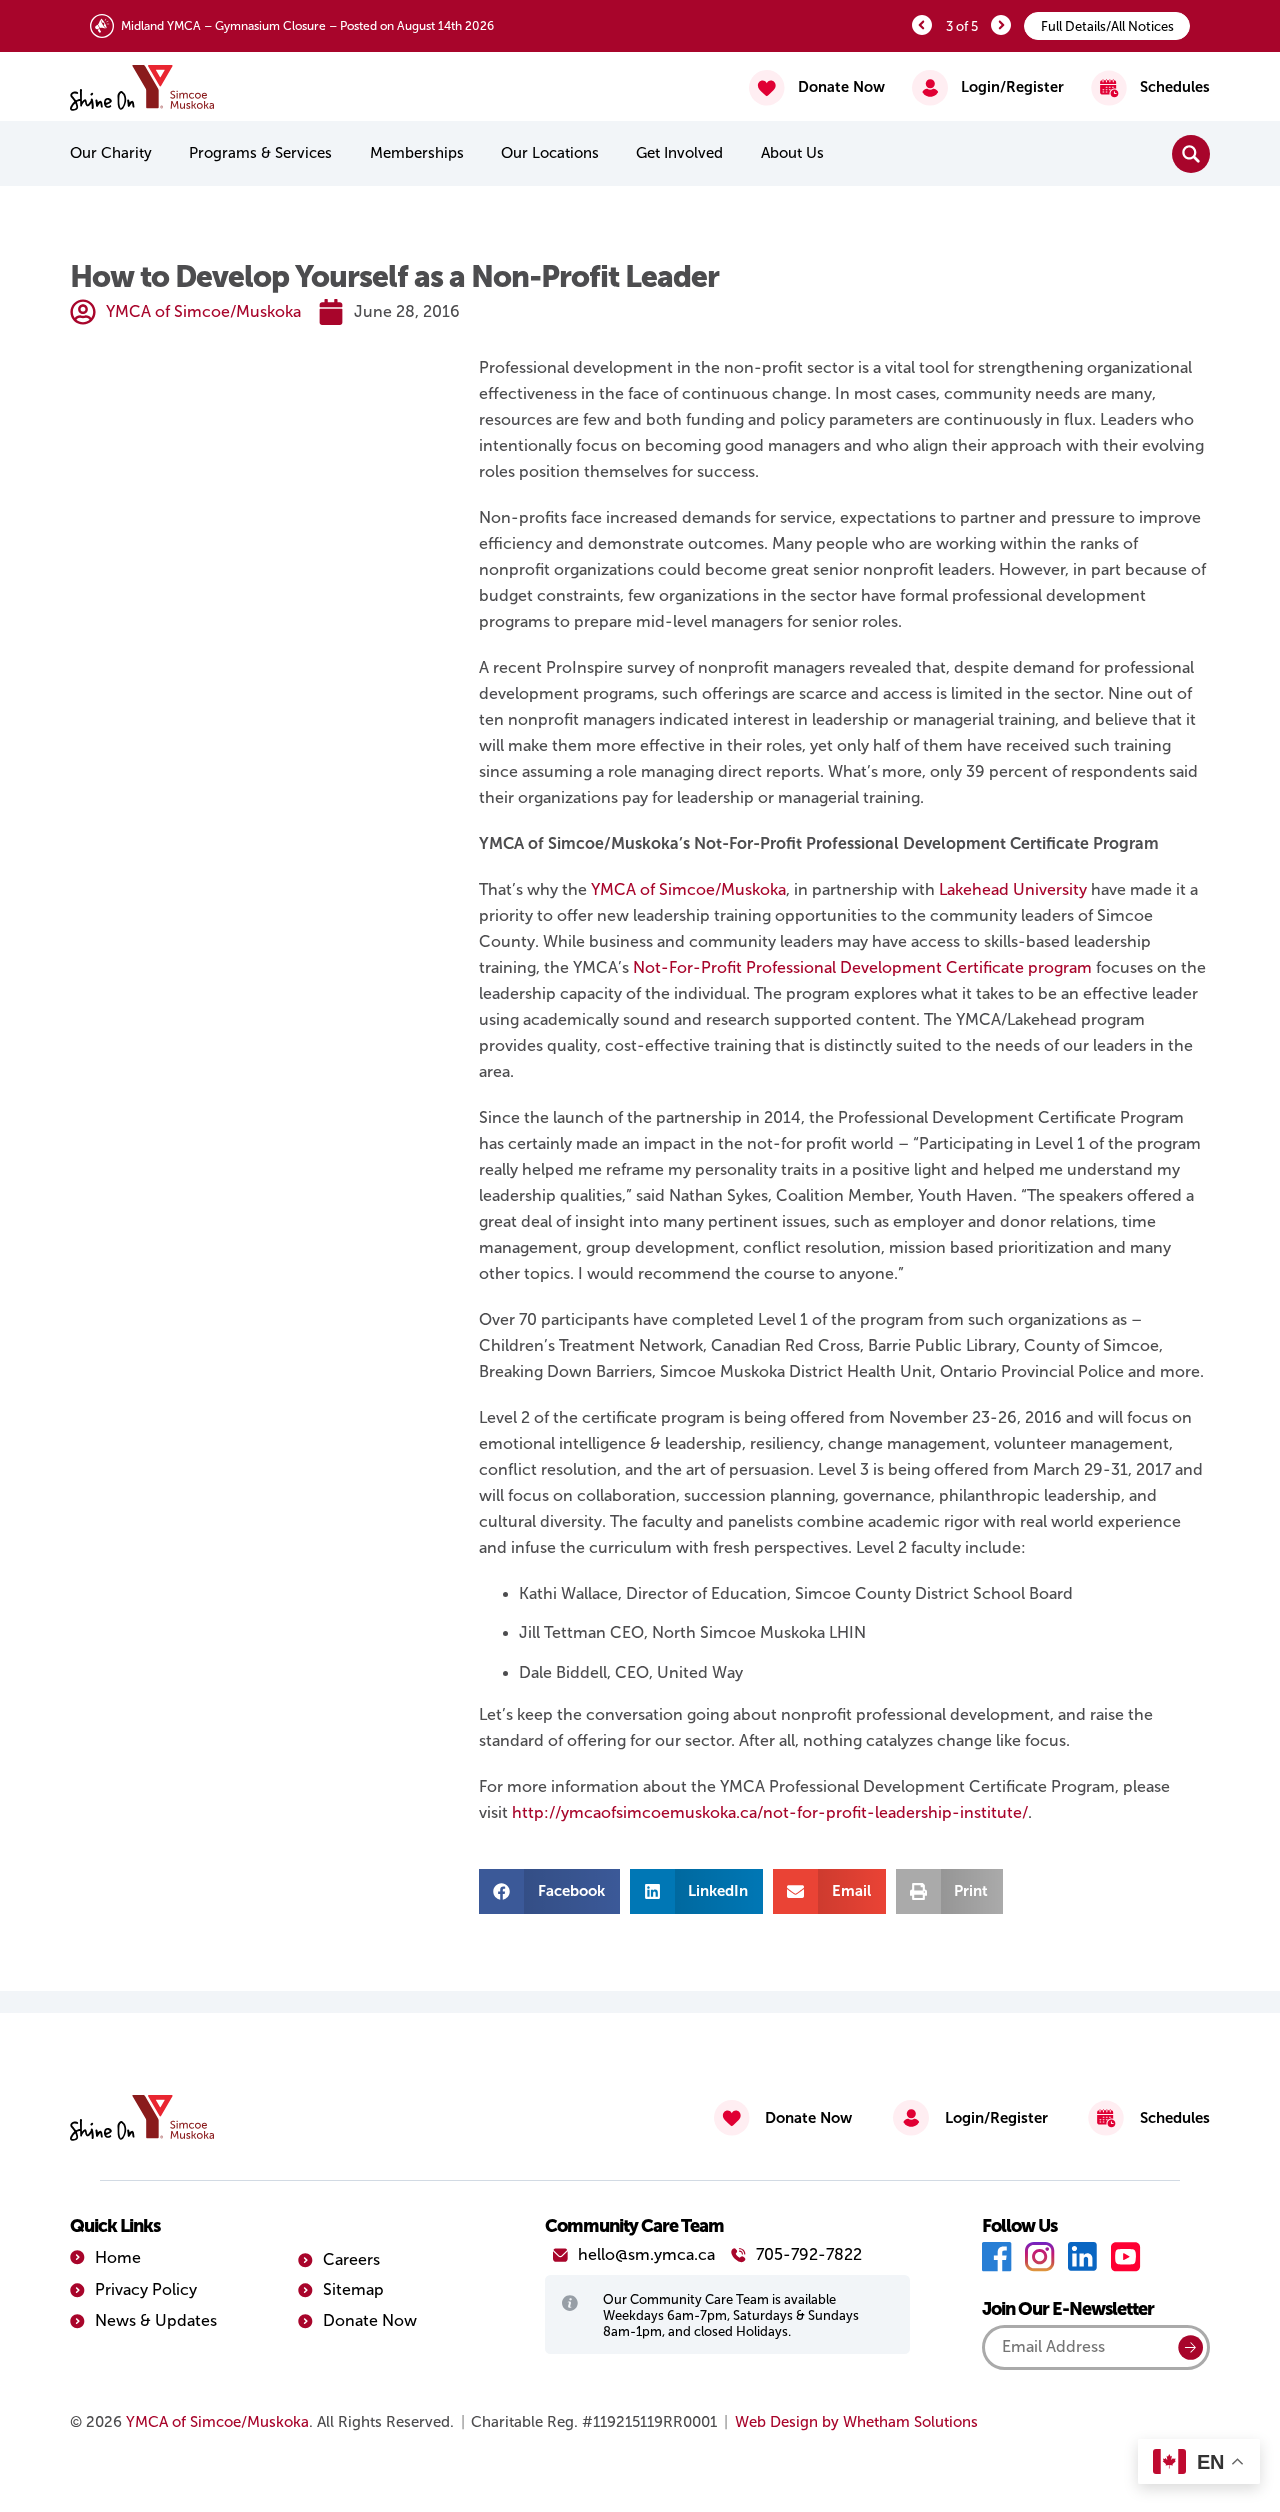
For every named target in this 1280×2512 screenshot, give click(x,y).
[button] (549, 1891)
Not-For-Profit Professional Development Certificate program (862, 967)
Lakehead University (1013, 889)
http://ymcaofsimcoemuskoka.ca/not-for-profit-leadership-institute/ (770, 1812)
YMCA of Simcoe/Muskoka (688, 889)
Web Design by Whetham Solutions (856, 2422)
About (792, 153)
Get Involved (679, 153)
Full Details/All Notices (1107, 26)
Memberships (417, 153)
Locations (550, 153)
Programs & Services (260, 153)
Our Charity (111, 153)
